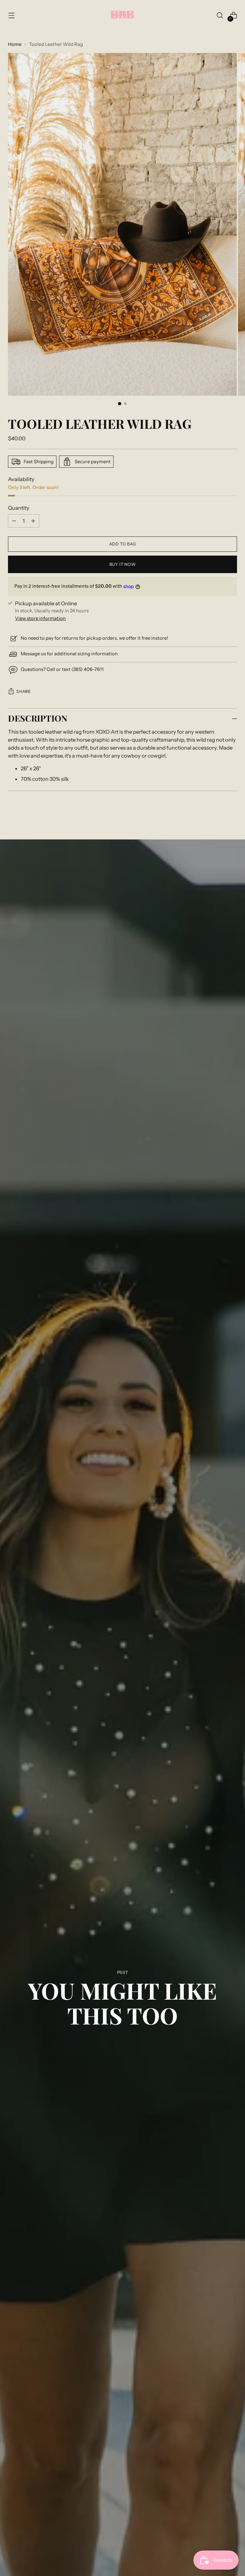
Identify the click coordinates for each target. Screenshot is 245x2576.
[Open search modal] (220, 15)
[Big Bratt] (122, 15)
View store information (40, 618)
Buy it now (122, 564)
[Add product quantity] (14, 521)
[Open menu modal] (11, 15)
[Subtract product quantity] (33, 521)
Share (23, 691)
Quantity (19, 508)
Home (15, 44)
